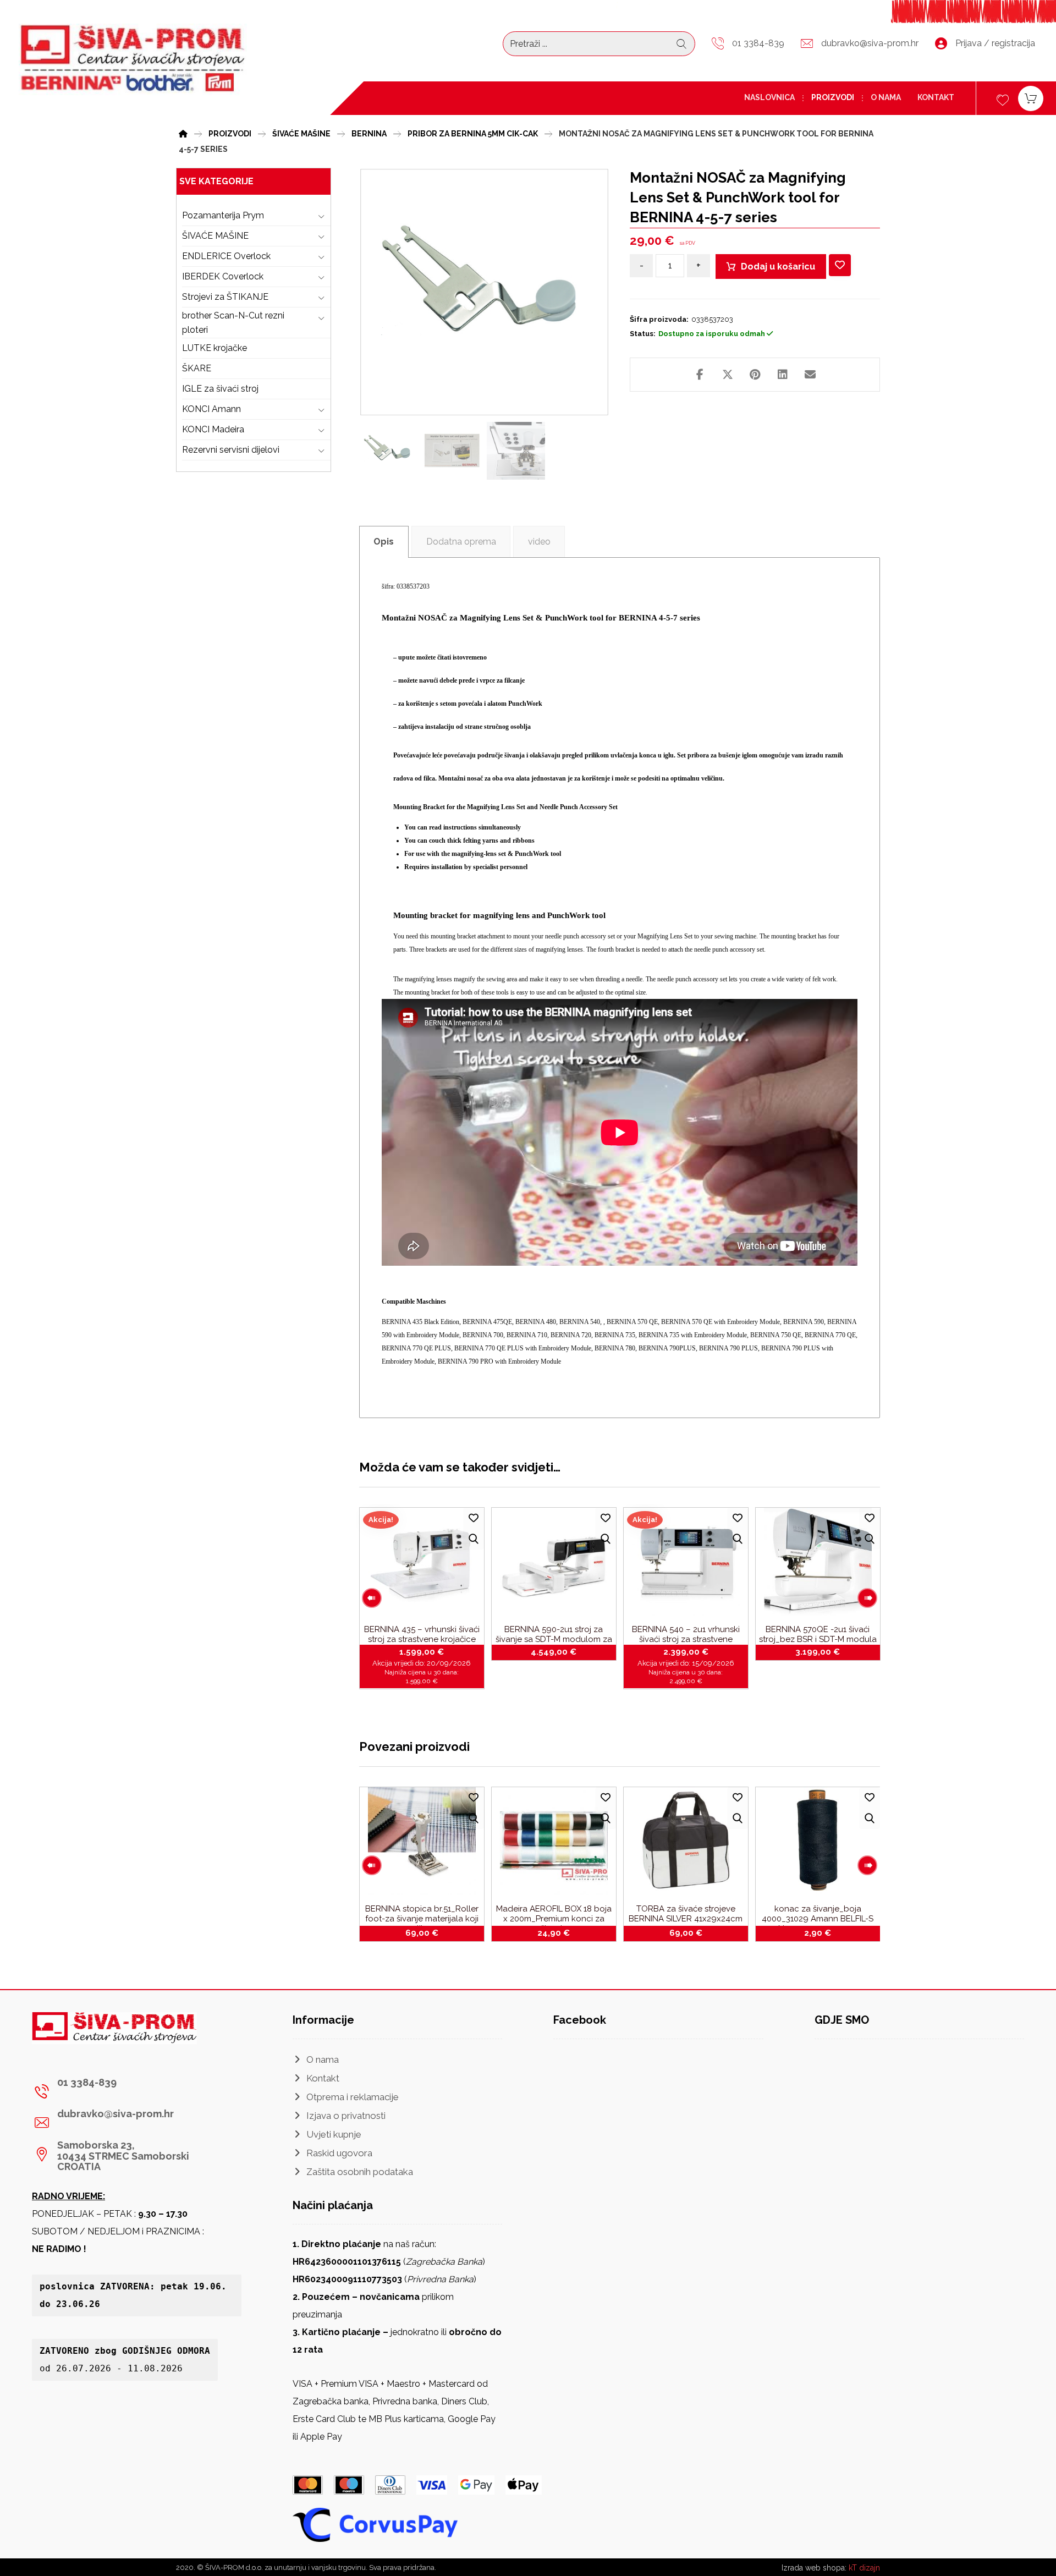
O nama (323, 2059)
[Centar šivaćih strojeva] (133, 59)
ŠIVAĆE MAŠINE (215, 236)
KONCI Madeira (213, 429)
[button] (700, 375)
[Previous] (372, 1598)
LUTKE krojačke (215, 348)
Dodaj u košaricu (778, 267)
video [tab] (539, 542)
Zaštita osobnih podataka (360, 2172)
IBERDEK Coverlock (223, 276)
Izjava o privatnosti (346, 2116)
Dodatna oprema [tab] (461, 542)
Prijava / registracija (995, 43)
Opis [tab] (384, 542)
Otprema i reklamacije (353, 2097)
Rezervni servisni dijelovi (231, 450)
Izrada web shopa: (814, 2568)
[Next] (867, 1598)
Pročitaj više (560, 1650)
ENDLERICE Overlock (226, 256)
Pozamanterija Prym (223, 215)
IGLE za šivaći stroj (220, 389)
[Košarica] (1031, 98)
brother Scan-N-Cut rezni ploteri (233, 323)
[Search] (681, 44)
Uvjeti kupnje (334, 2134)
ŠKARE (197, 368)
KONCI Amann (211, 409)
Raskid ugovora (339, 2153)
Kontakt (323, 2078)
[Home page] (183, 132)
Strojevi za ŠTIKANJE (225, 297)
